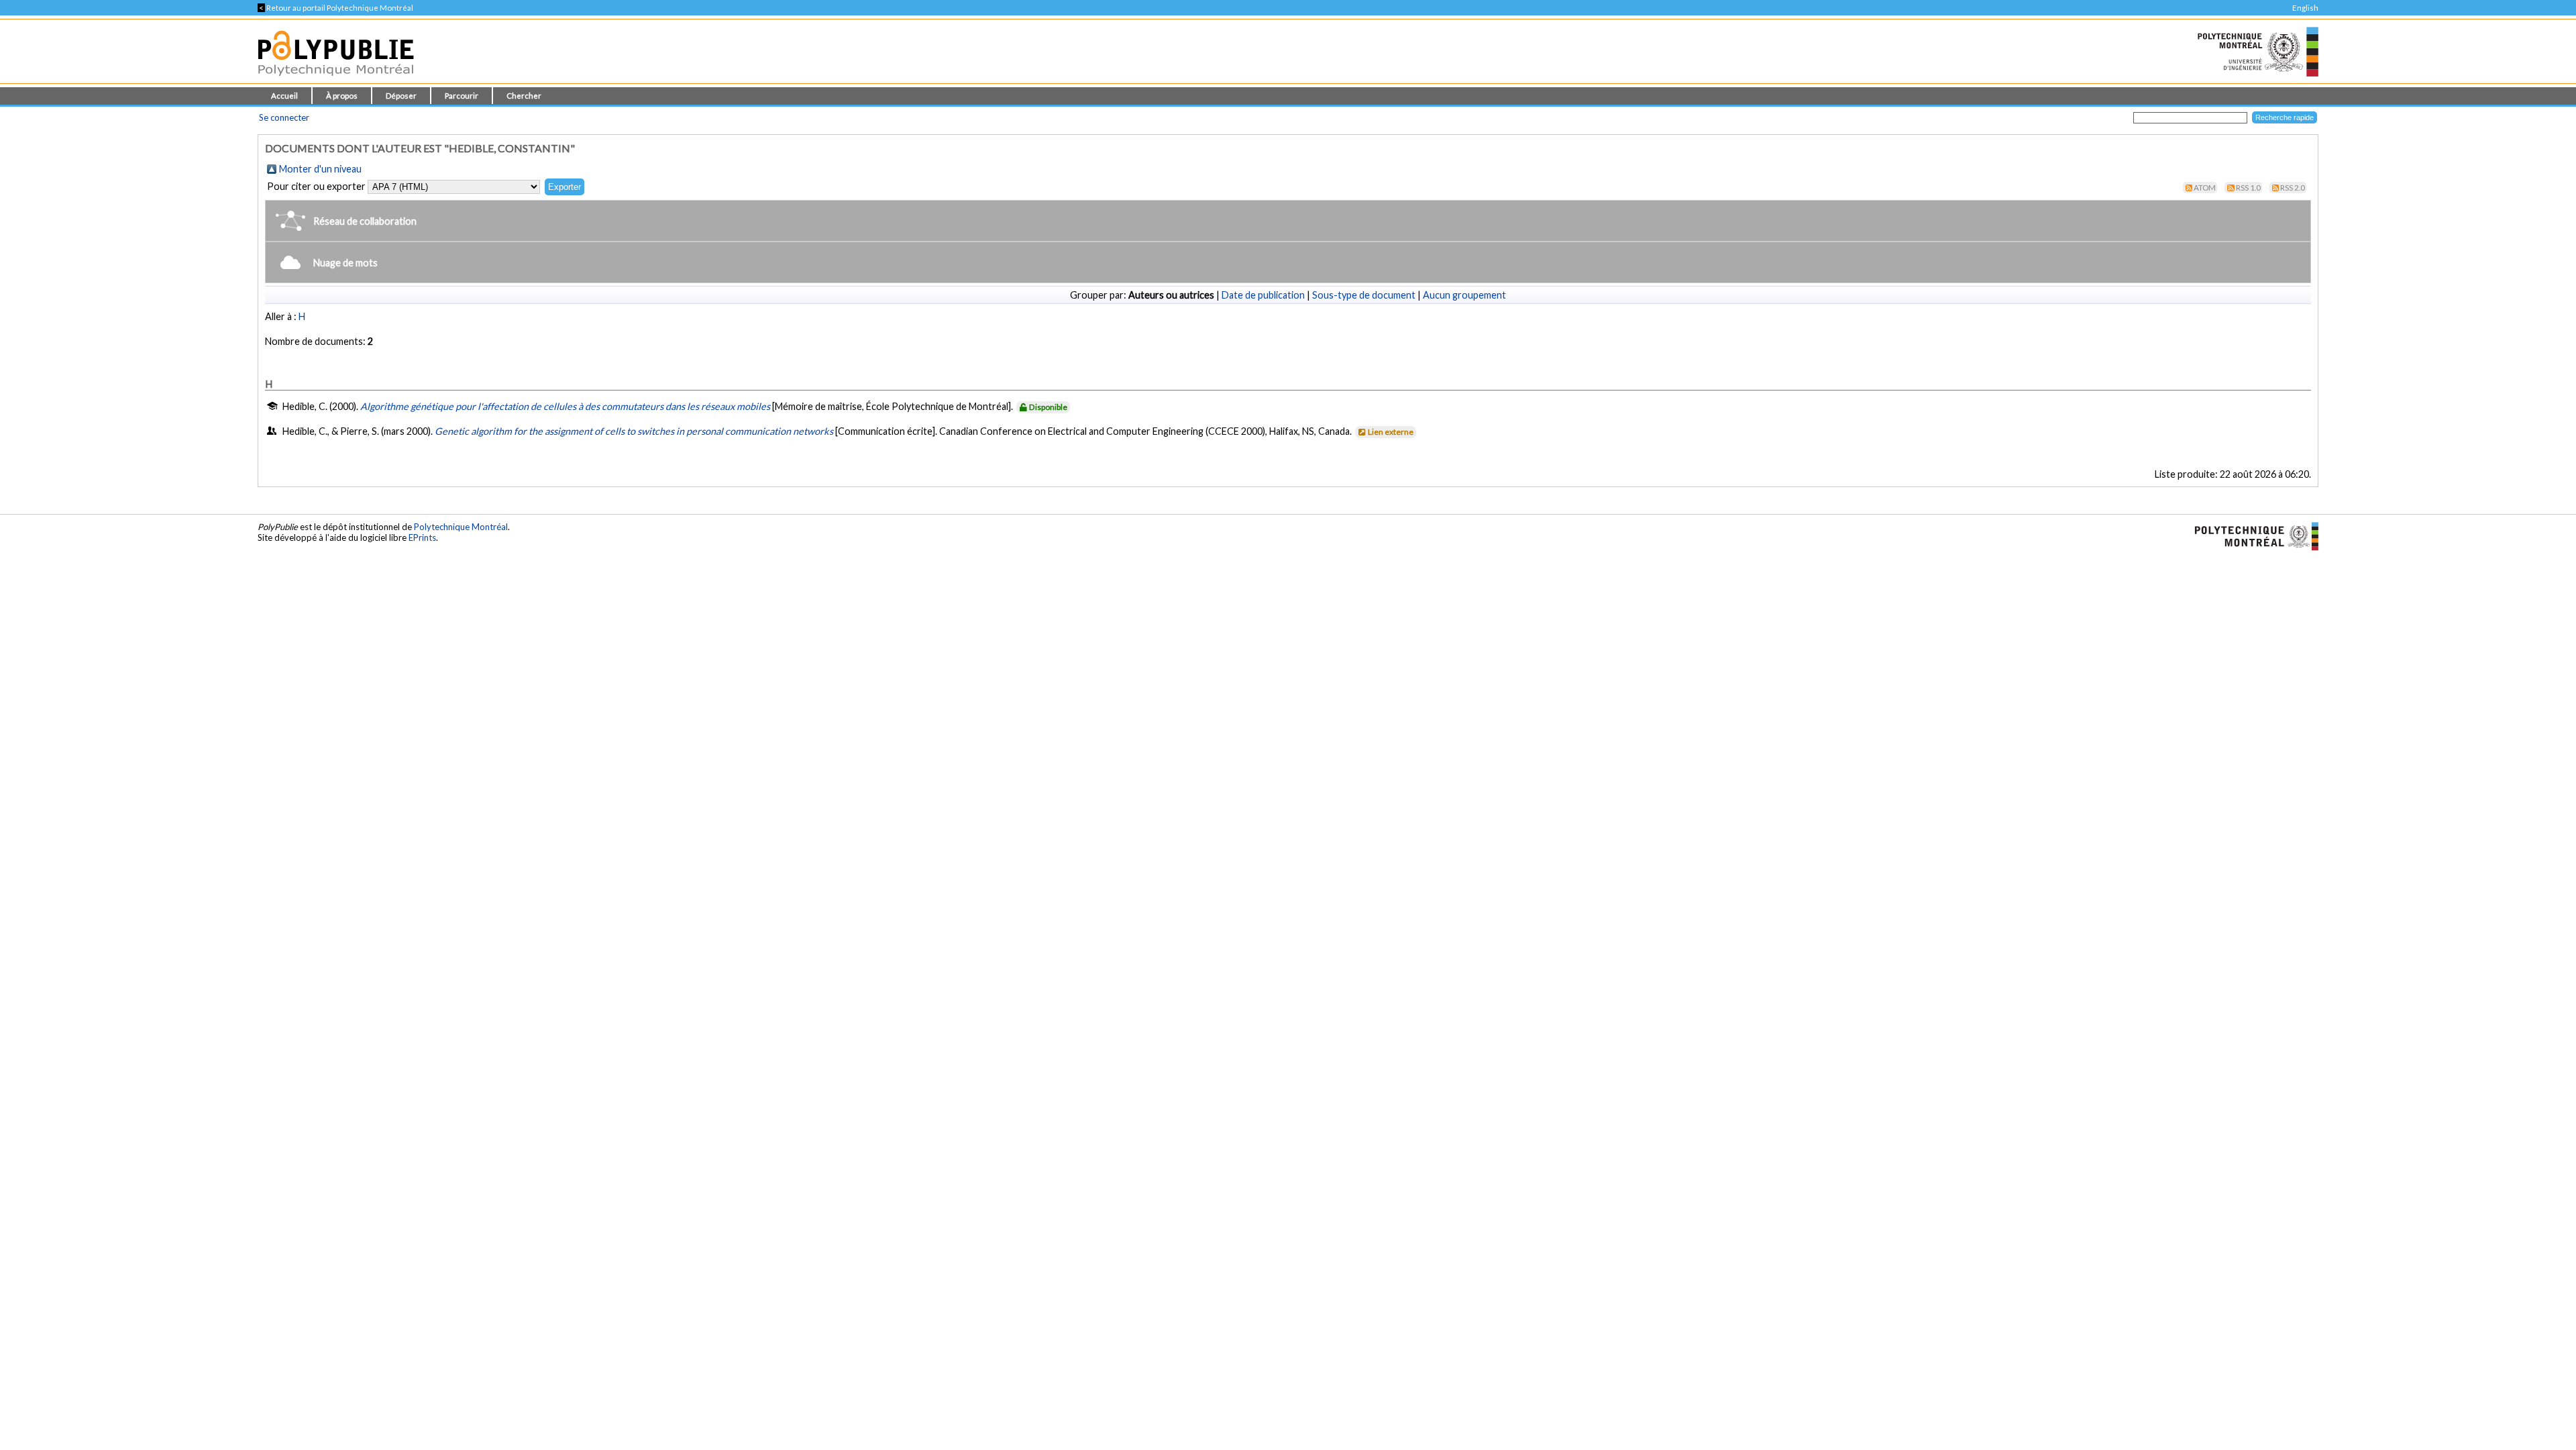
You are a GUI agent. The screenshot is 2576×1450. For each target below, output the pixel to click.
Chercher (524, 96)
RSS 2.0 (2293, 188)
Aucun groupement (1464, 295)
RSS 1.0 (2248, 188)
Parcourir (462, 96)
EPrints (422, 537)
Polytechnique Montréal (461, 527)
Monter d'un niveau (320, 169)
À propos (342, 96)
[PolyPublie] (336, 80)
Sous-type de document (1364, 295)
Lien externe (1391, 432)
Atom (2205, 188)
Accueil (284, 96)
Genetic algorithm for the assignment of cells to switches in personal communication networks (634, 431)
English (2305, 8)
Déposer (401, 96)
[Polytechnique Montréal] (2251, 535)
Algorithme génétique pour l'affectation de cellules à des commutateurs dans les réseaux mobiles (565, 406)
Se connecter (284, 117)
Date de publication (1263, 295)
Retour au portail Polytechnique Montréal (335, 8)
